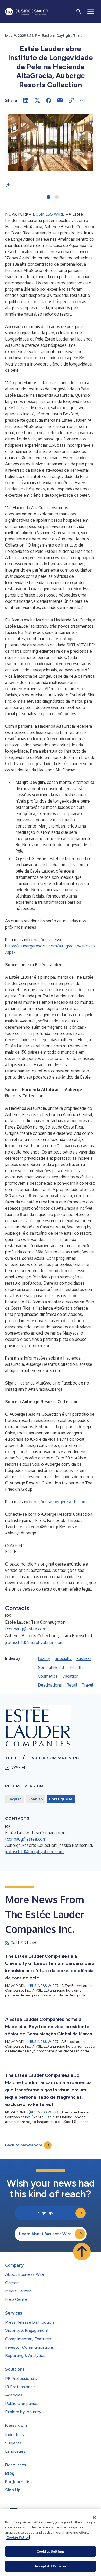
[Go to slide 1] (49, 197)
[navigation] (91, 11)
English (14, 1799)
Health (76, 1667)
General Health (52, 1667)
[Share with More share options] (83, 100)
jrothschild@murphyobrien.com (34, 1642)
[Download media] (8, 185)
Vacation (71, 1676)
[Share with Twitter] (37, 100)
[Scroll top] (82, 2252)
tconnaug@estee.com (26, 1629)
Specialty (63, 1658)
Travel (88, 1685)
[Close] (94, 2517)
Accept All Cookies (51, 2566)
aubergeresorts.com (68, 1502)
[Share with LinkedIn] (26, 100)
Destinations (50, 1685)
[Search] (79, 11)
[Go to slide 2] (57, 197)
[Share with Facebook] (49, 100)
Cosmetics (48, 1676)
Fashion (84, 1658)
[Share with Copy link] (71, 100)
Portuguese (61, 1799)
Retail (72, 1685)
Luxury (44, 1658)
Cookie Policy (18, 2537)
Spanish (35, 1799)
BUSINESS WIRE (49, 214)
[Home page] (26, 12)
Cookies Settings (51, 2551)
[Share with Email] (60, 100)
